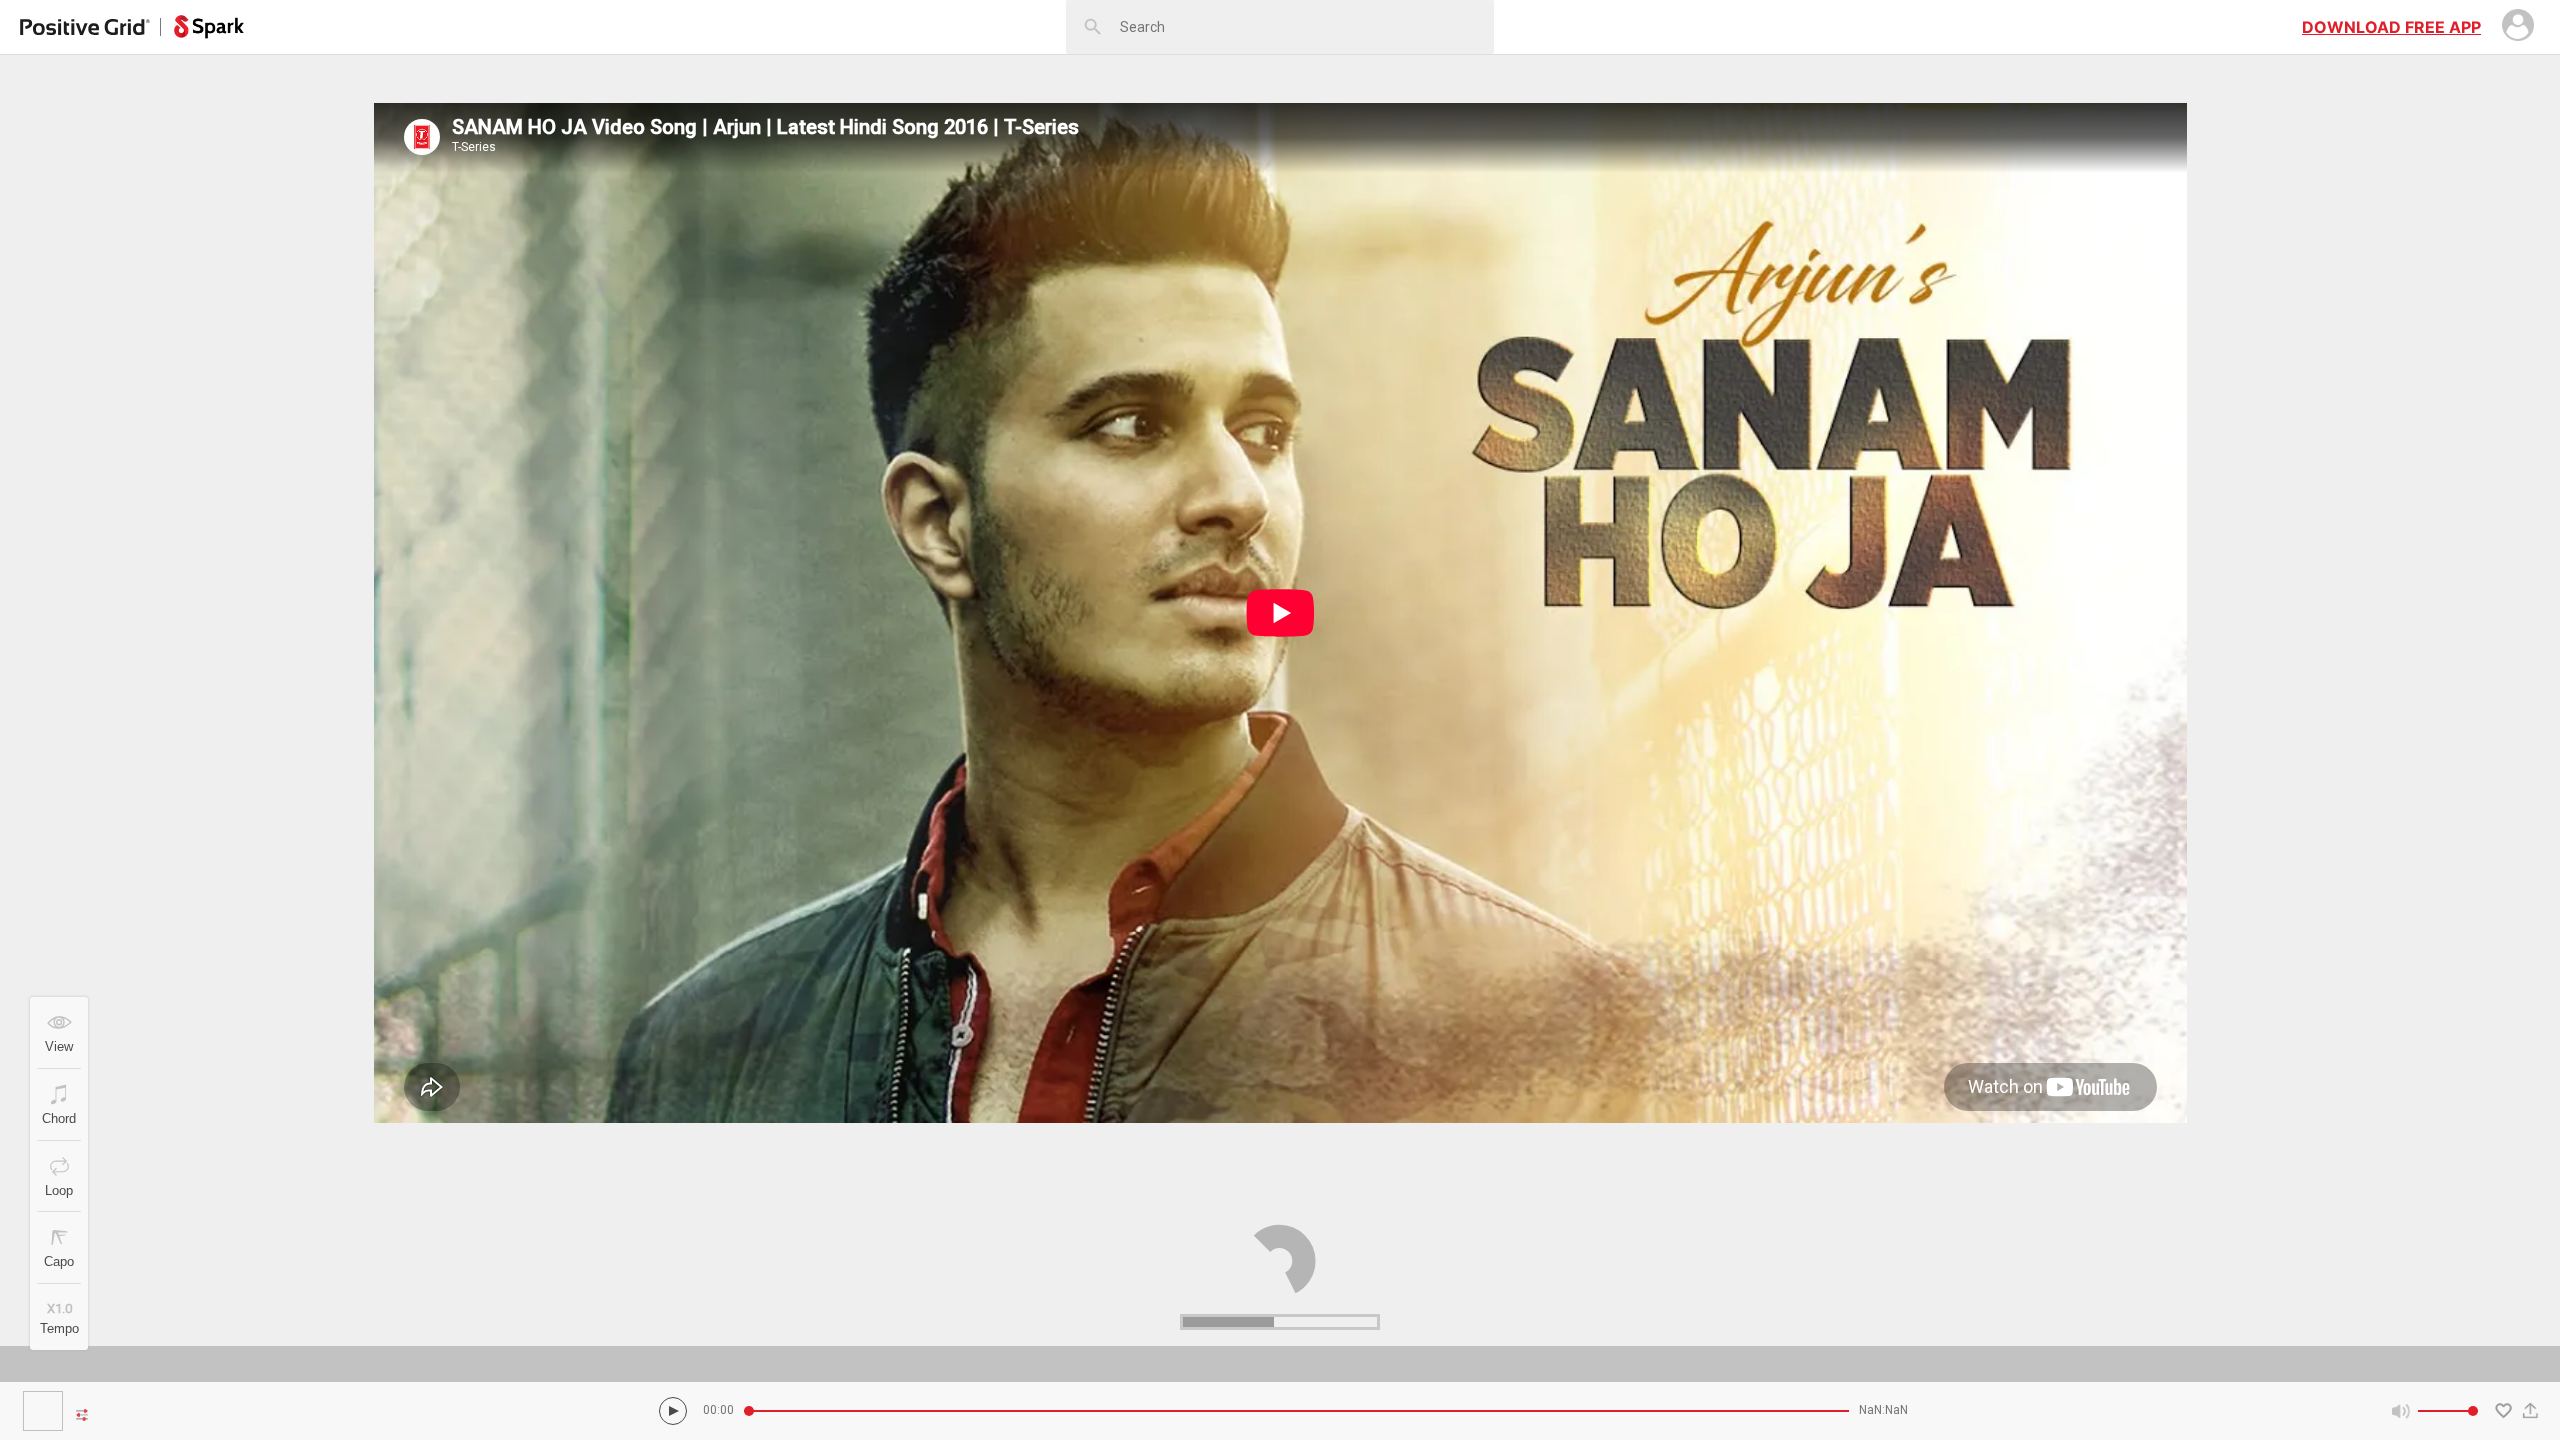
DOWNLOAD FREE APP (2391, 27)
